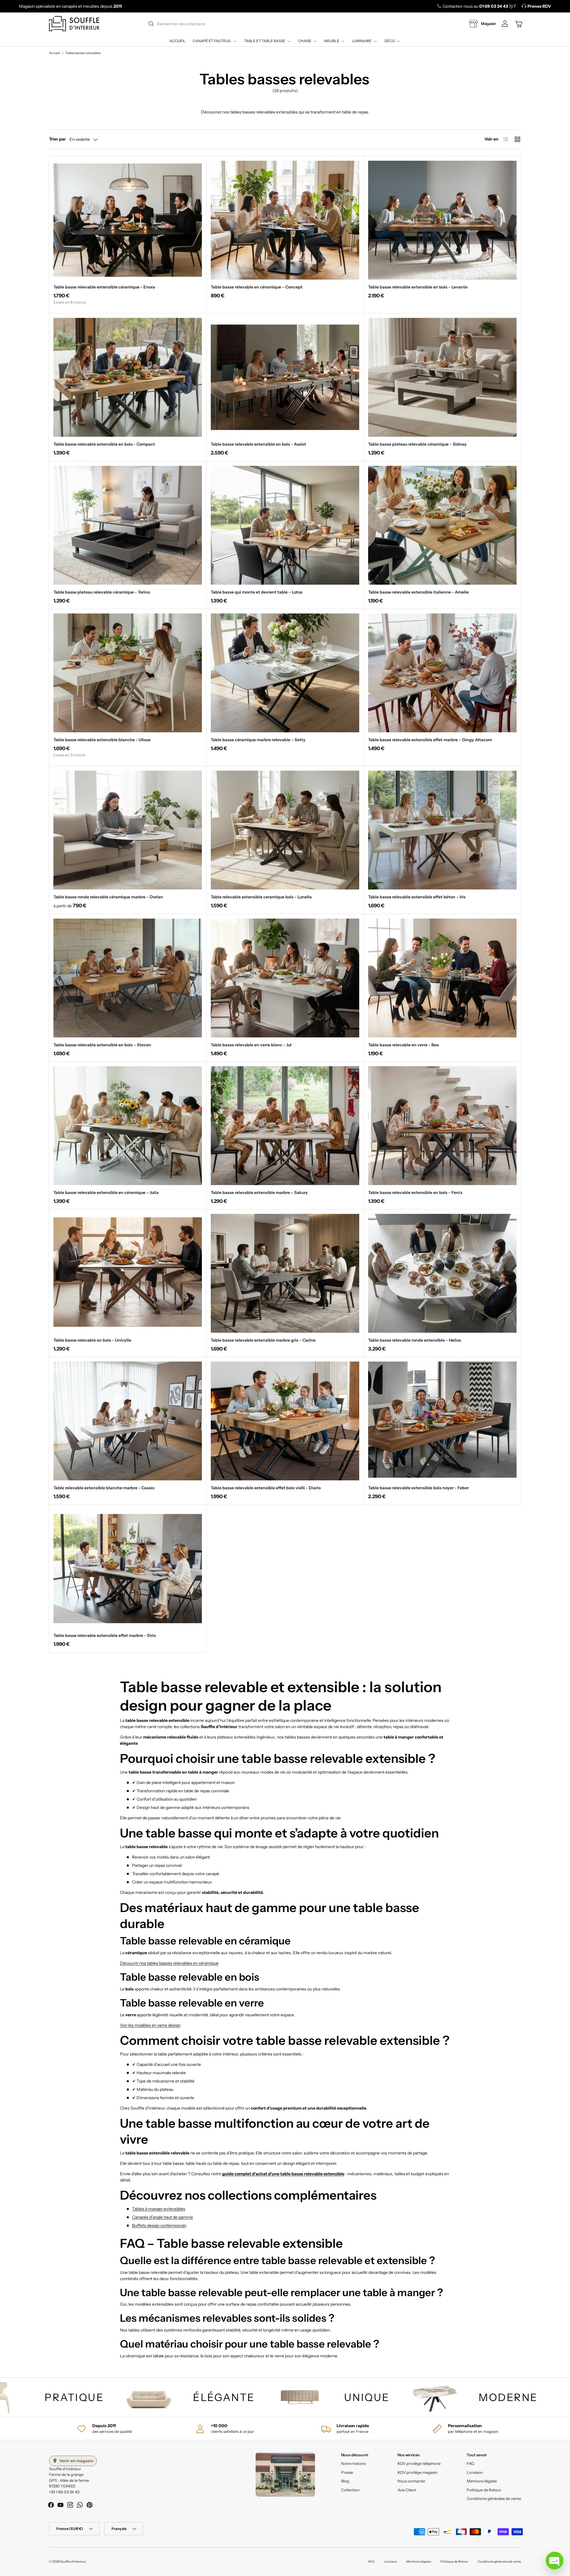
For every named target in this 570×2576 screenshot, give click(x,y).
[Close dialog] (369, 1196)
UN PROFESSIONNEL (285, 1339)
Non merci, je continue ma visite (285, 1358)
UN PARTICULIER (285, 1317)
